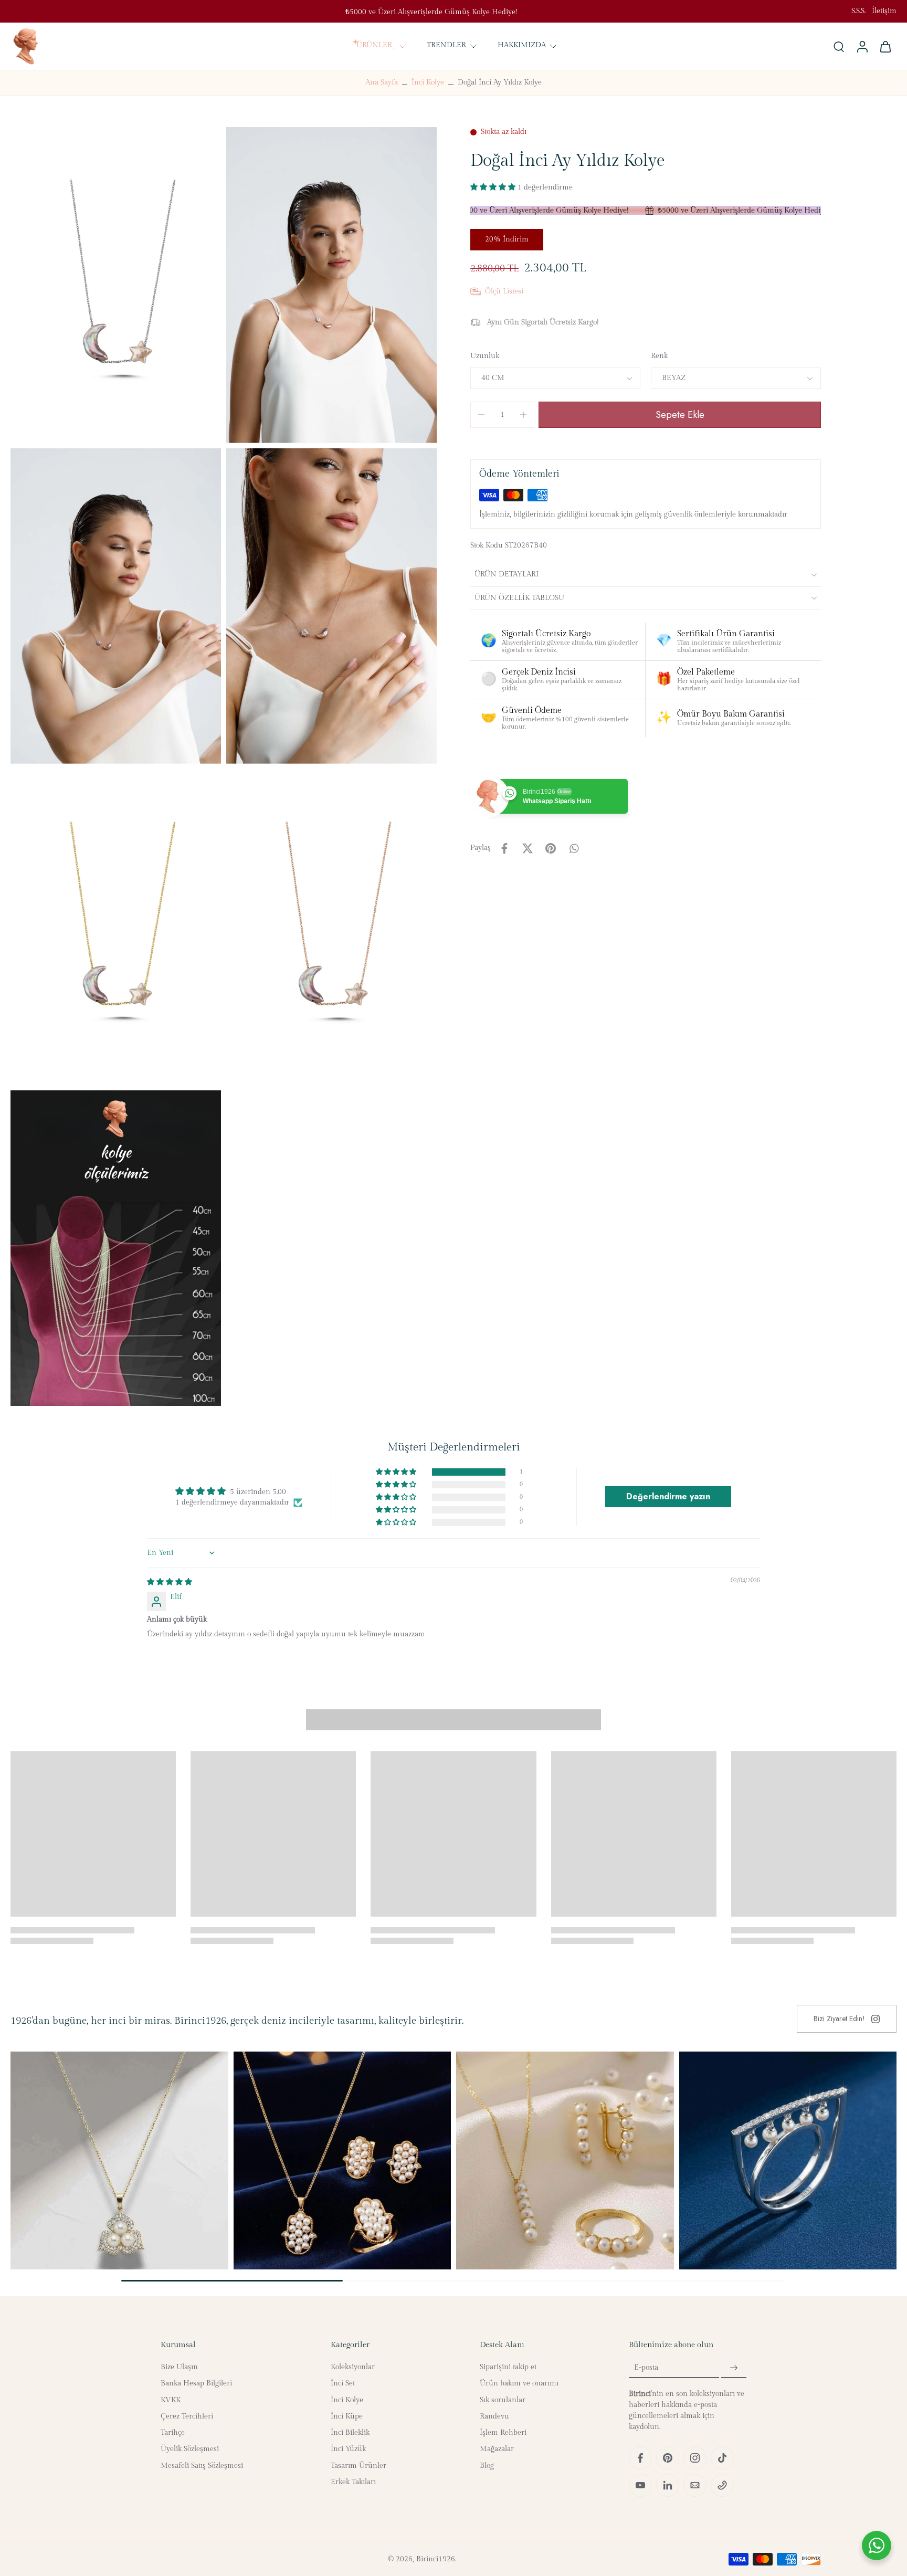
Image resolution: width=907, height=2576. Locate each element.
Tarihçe (173, 2433)
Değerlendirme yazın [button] (668, 1496)
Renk (659, 356)
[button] (494, 187)
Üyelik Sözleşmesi (190, 2449)
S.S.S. (858, 11)
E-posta (646, 2368)
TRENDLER (446, 45)
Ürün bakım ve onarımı (519, 2383)
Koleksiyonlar (353, 2367)
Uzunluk (485, 356)
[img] (170, 1582)
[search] (839, 46)
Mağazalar (497, 2449)
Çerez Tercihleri (187, 2416)
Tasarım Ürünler (358, 2465)
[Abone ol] (734, 2368)
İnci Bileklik (350, 2433)
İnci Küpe (347, 2416)
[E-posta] (695, 2485)
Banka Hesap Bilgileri (196, 2383)
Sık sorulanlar (503, 2400)
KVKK (171, 2400)
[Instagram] (695, 2458)
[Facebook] (640, 2458)
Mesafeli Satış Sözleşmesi (202, 2465)
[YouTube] (640, 2485)
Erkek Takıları (353, 2482)
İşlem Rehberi (503, 2433)
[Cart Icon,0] (885, 46)
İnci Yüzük (348, 2449)
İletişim (884, 11)
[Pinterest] (668, 2458)
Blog (487, 2465)
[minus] (481, 415)
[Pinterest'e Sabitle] (551, 848)
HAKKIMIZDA (522, 45)
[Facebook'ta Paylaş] (504, 848)
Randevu (494, 2416)
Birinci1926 (436, 2559)
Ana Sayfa (382, 82)
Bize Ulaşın (179, 2367)
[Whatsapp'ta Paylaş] (574, 848)
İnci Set (343, 2383)
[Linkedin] (668, 2485)
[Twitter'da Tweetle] (528, 848)
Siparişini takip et (508, 2367)
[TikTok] (722, 2458)
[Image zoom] (116, 285)
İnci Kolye (428, 82)
